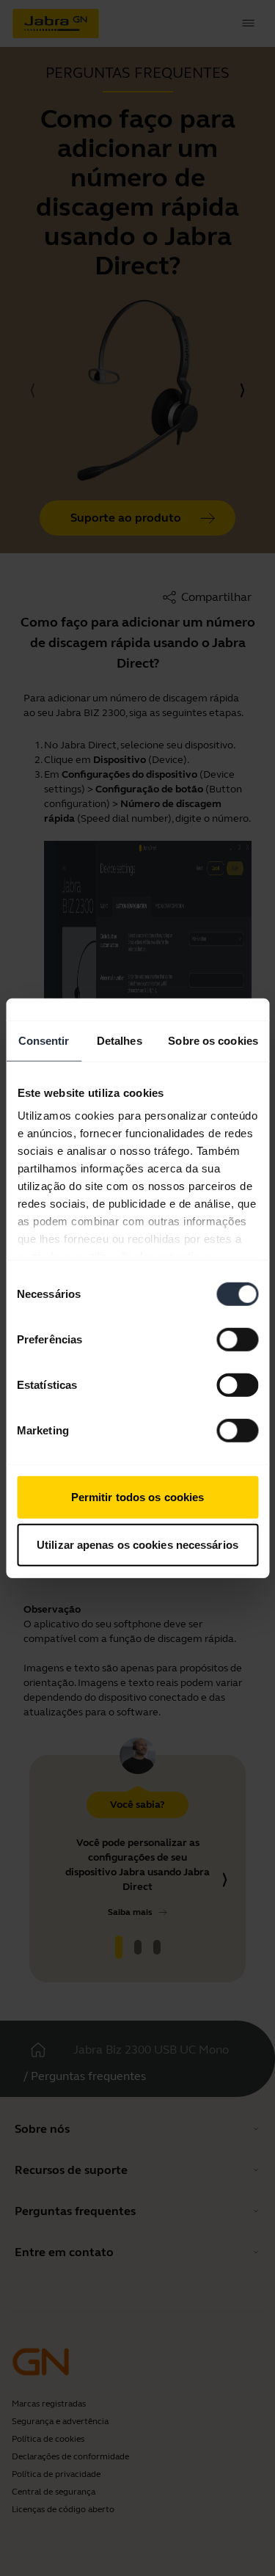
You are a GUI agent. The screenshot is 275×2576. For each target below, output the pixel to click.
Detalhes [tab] (120, 1040)
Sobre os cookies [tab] (213, 1040)
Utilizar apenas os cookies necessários (137, 1545)
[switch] (237, 1339)
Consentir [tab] (44, 1040)
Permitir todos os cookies (138, 1496)
